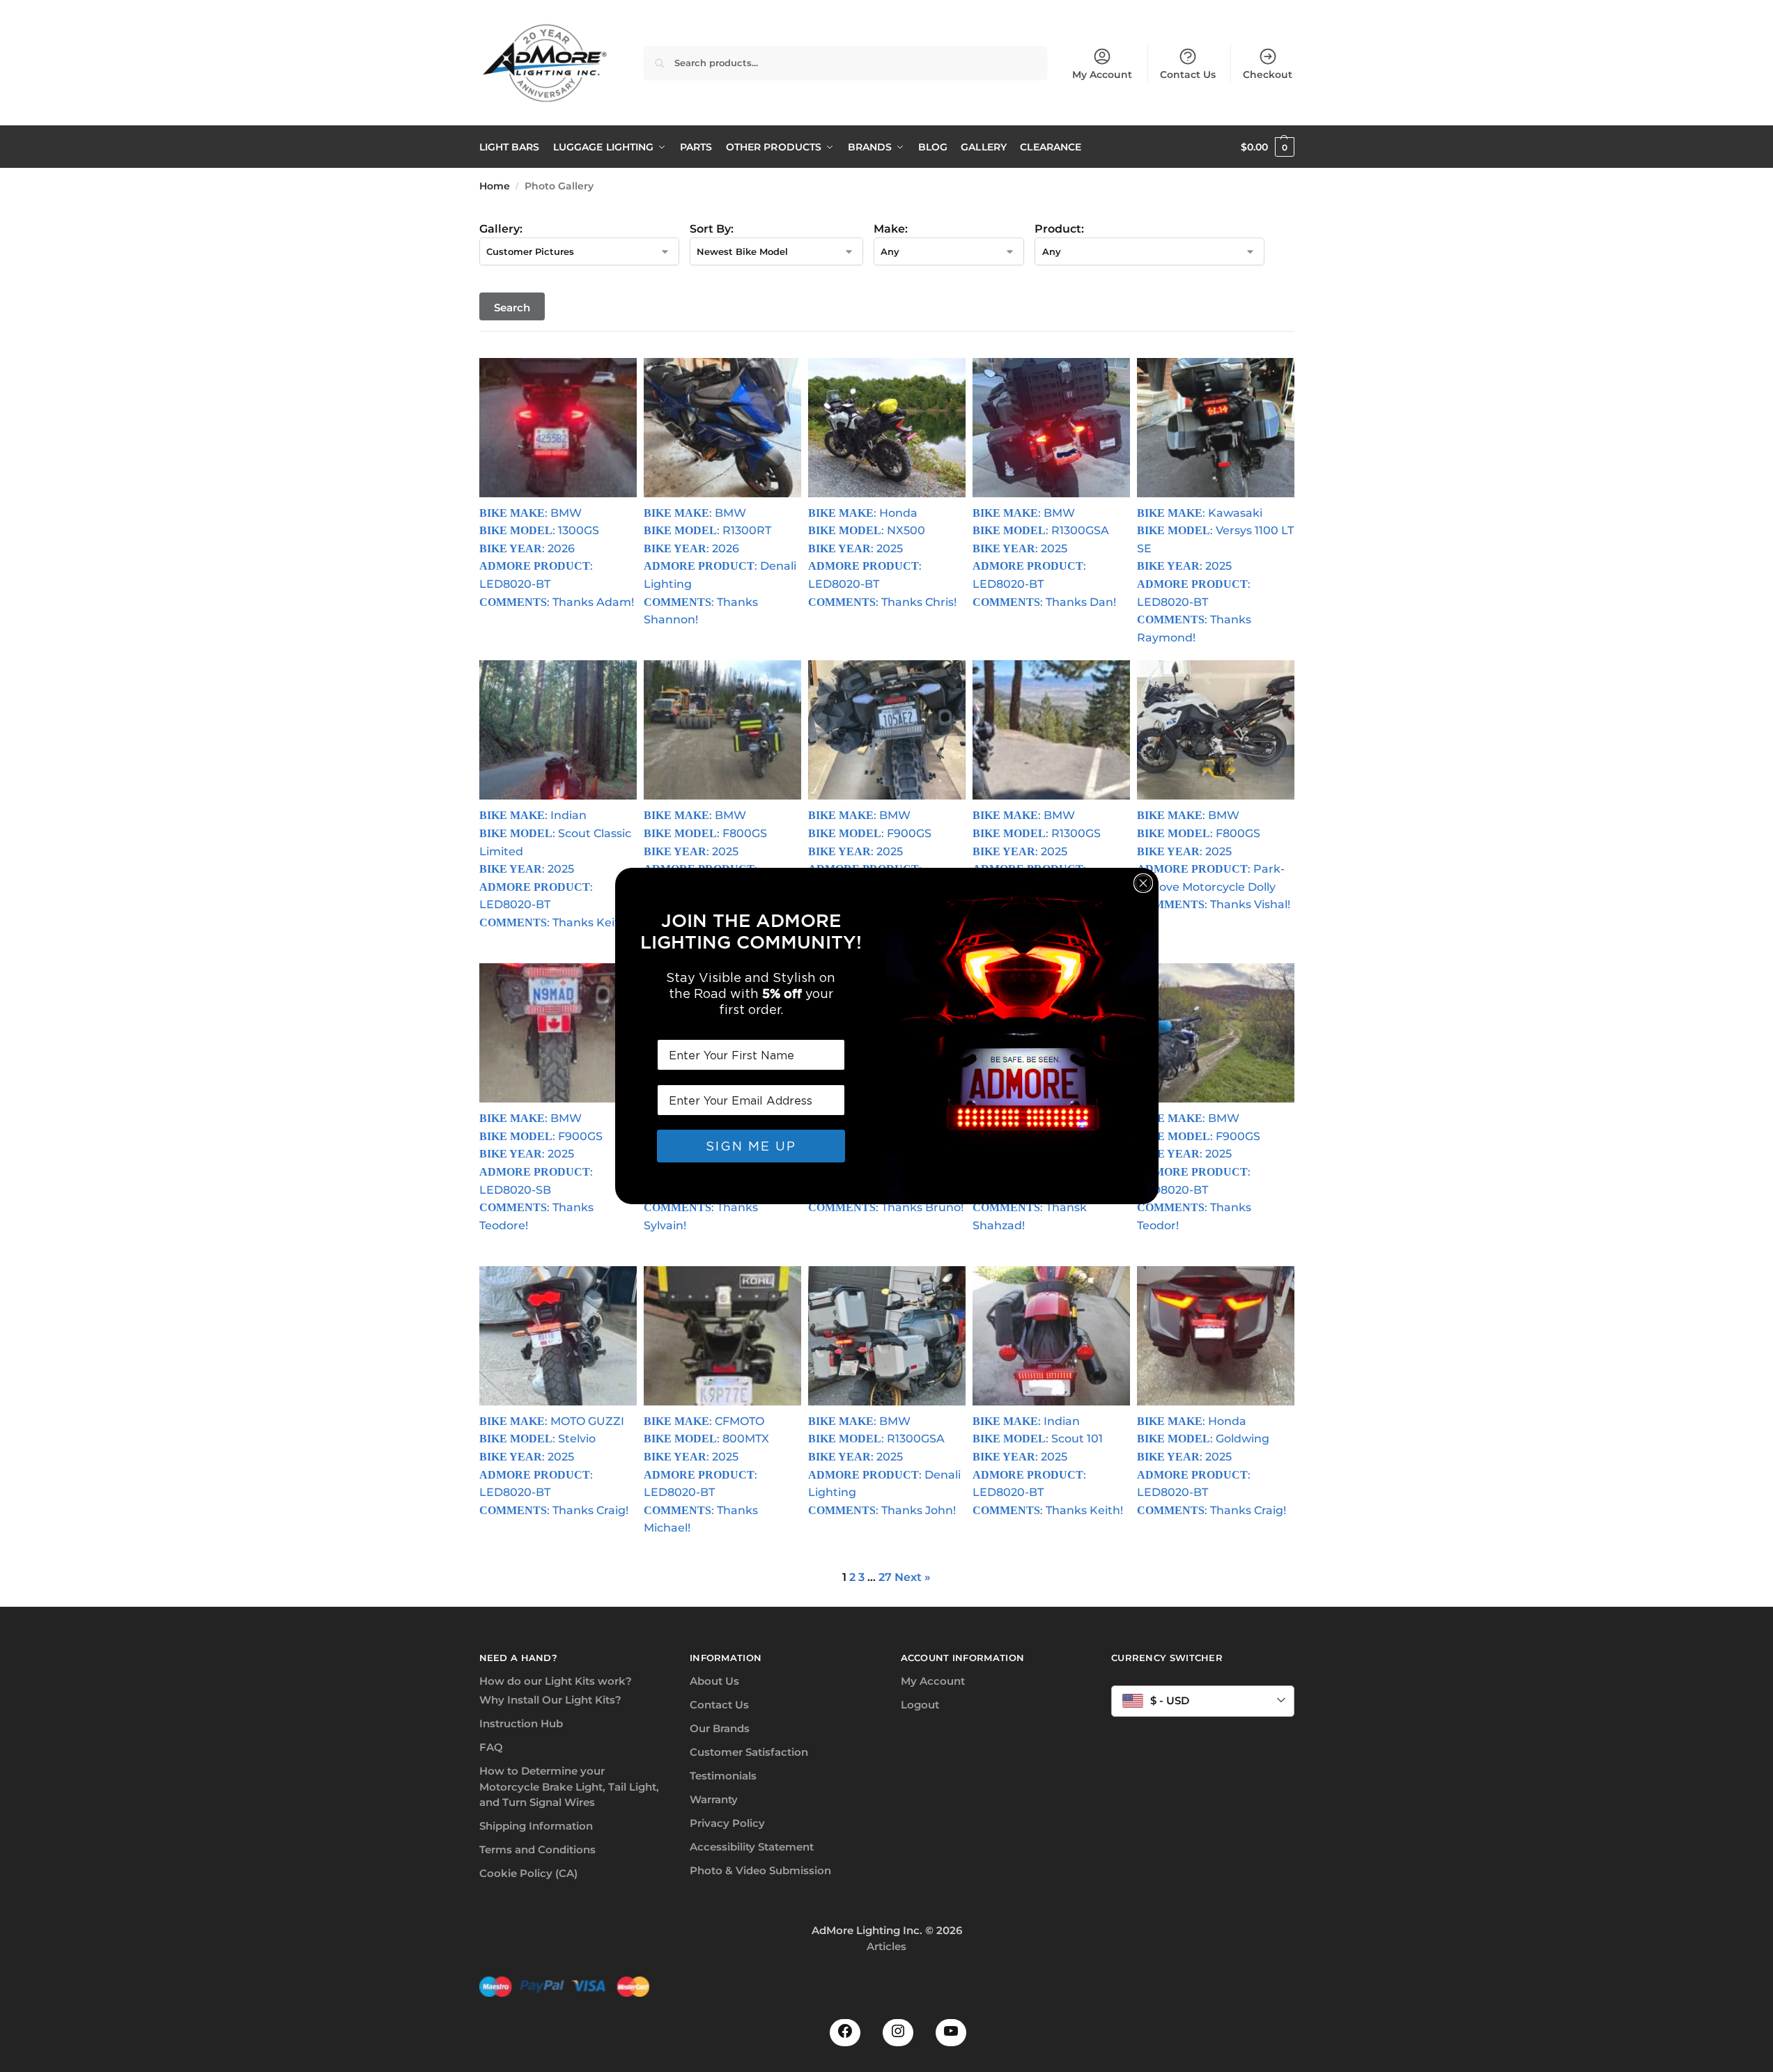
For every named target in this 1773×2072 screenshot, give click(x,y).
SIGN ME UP (751, 1146)
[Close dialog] (1143, 883)
